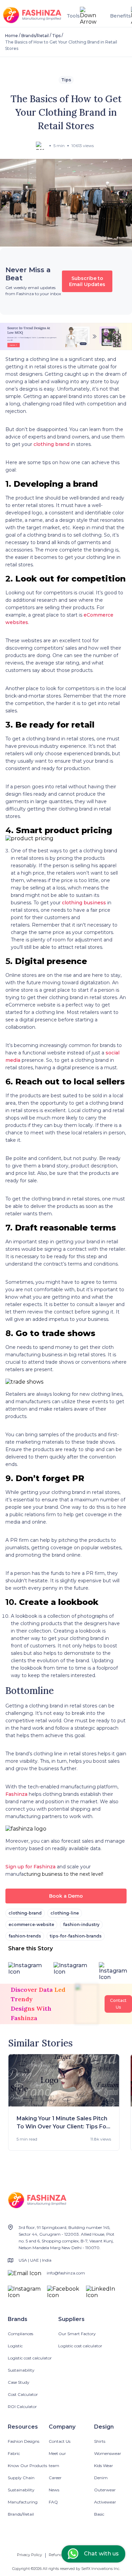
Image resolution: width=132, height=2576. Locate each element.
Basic (99, 2514)
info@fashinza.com (66, 2273)
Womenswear (108, 2453)
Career (55, 2478)
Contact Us (60, 2441)
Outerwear (105, 2490)
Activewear (105, 2502)
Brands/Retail (35, 36)
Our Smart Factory (77, 2334)
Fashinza (16, 1794)
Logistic (15, 2346)
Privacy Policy (29, 2555)
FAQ (53, 2502)
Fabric (14, 2453)
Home (12, 36)
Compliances (20, 2334)
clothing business (84, 903)
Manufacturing (23, 2502)
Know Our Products (27, 2466)
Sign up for (19, 1867)
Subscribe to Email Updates (87, 281)
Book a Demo (66, 1896)
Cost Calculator (23, 2394)
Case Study (19, 2382)
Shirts (100, 2441)
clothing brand (51, 444)
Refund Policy (61, 2555)
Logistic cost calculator (30, 2358)
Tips (56, 36)
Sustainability (21, 2370)
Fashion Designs (24, 2441)
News (54, 2490)
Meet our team (57, 2459)
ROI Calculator (22, 2407)
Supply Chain (21, 2478)
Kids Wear (104, 2466)
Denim (101, 2478)
